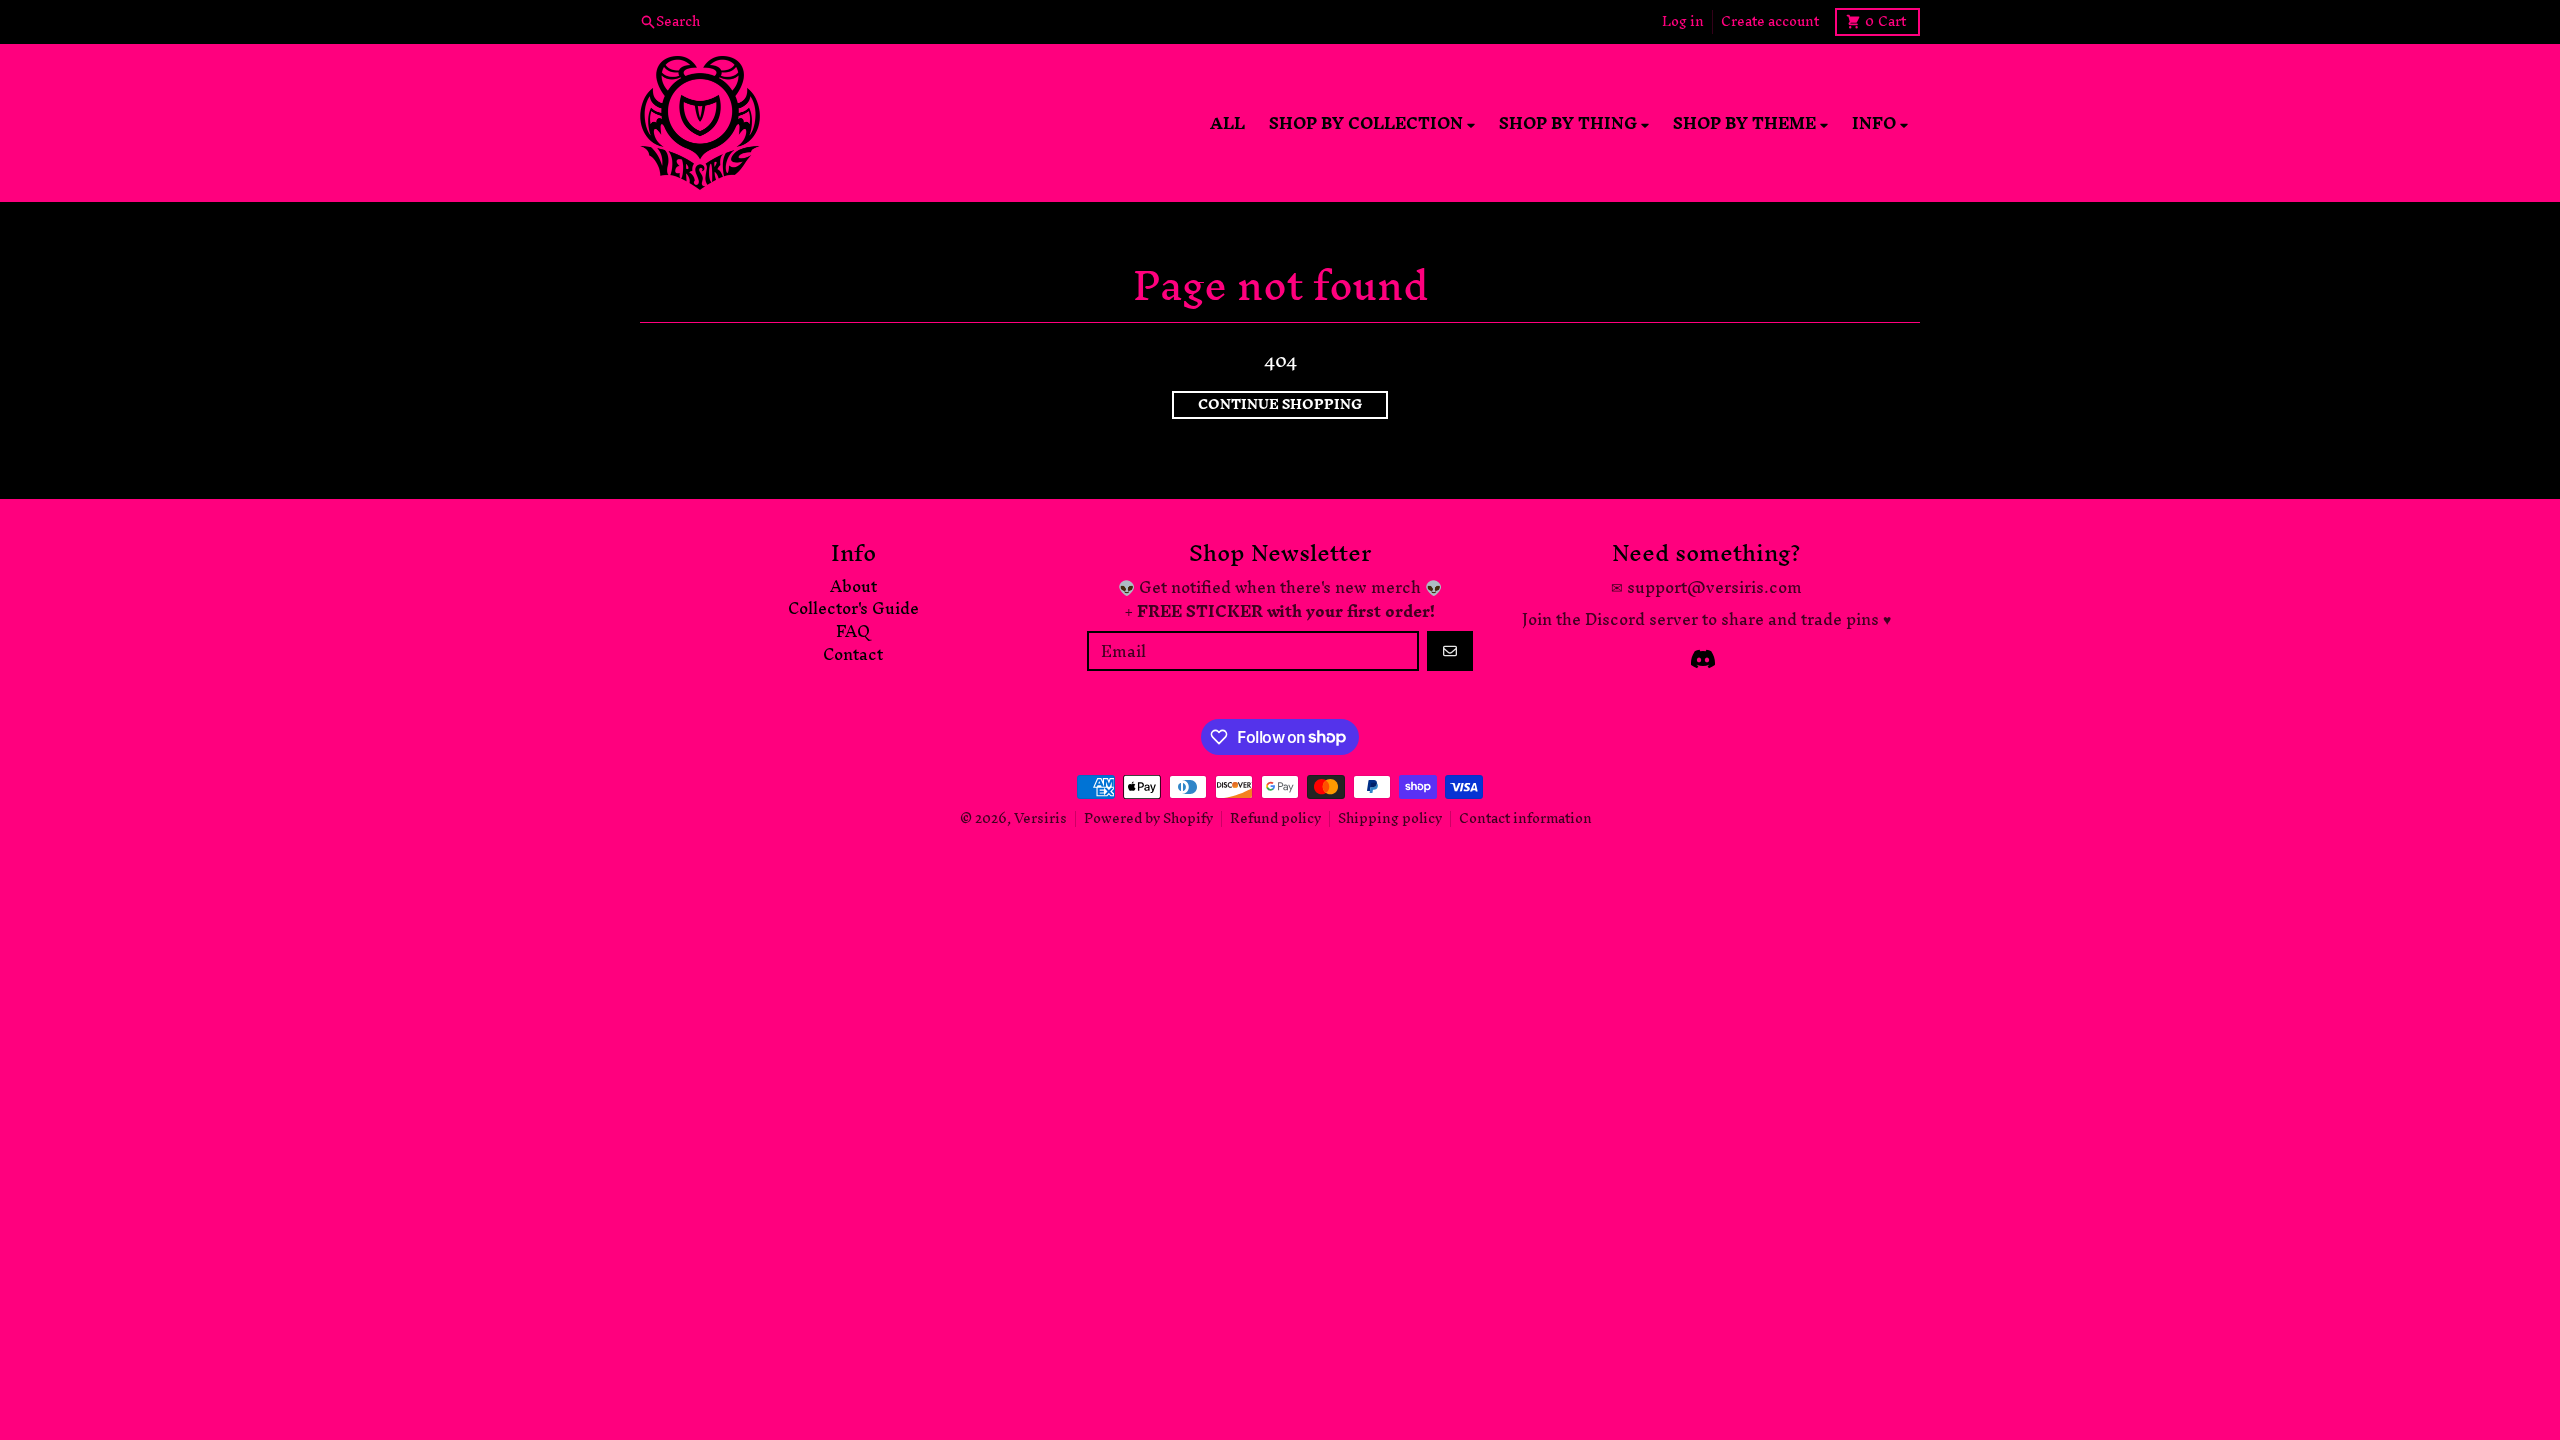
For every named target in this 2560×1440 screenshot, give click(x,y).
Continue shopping (1280, 405)
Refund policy (1275, 818)
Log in (1683, 22)
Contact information (1525, 818)
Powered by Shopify (1148, 818)
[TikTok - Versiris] (1703, 659)
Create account (1770, 22)
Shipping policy (1390, 818)
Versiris (1040, 818)
